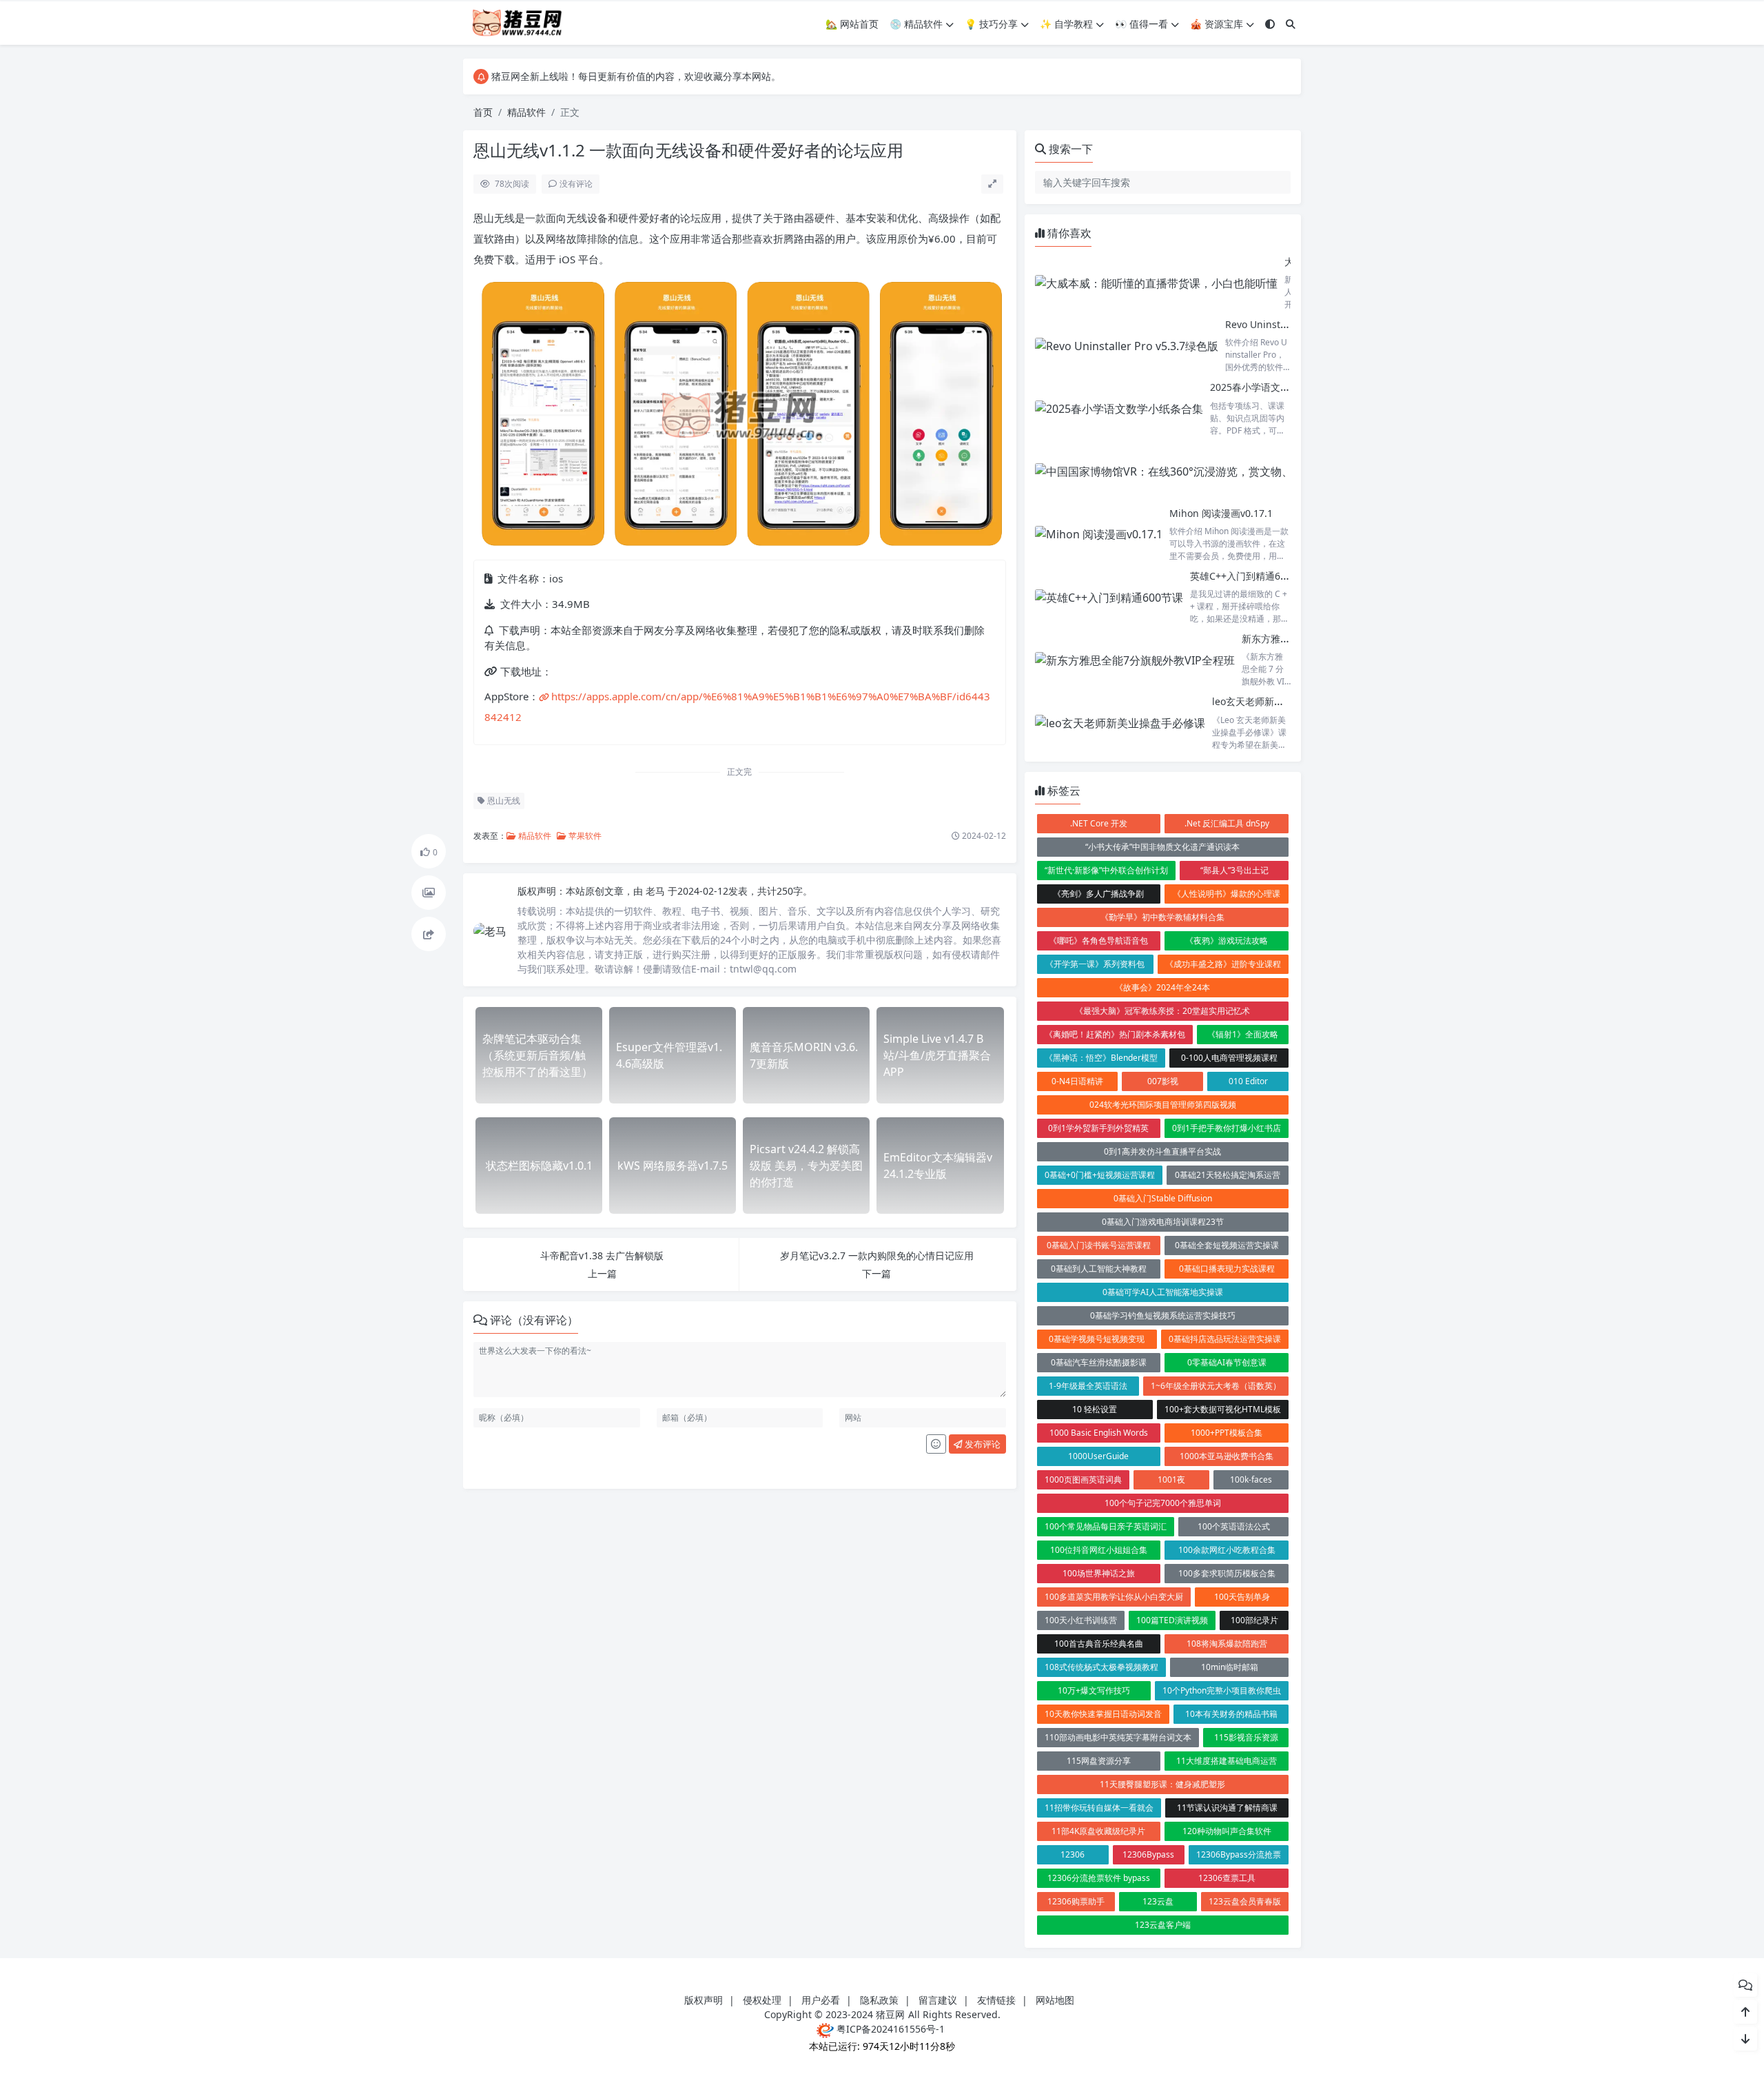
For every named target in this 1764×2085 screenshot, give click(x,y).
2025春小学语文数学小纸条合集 (1279, 387)
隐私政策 (879, 2000)
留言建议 (938, 2000)
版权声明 (704, 2000)
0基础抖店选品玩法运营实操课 (1225, 1339)
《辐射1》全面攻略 (1243, 1034)
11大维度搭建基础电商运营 (1227, 1761)
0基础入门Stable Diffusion (1163, 1198)
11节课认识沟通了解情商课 (1227, 1808)
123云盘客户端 (1163, 1925)
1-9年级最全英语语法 (1088, 1386)
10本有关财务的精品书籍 (1231, 1714)
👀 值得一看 (1141, 24)
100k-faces (1251, 1479)
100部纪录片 (1254, 1620)
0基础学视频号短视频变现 (1097, 1339)
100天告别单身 (1242, 1597)
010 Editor (1248, 1081)
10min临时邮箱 (1230, 1667)
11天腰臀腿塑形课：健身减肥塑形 (1162, 1784)
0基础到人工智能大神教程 (1099, 1269)
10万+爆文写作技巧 (1094, 1690)
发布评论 (982, 1444)
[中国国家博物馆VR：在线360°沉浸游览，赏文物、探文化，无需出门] (1208, 472)
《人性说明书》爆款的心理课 (1227, 894)
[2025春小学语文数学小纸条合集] (1119, 408)
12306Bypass (1148, 1854)
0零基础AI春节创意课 (1227, 1362)
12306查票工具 (1227, 1878)
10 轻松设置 (1095, 1409)
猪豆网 (890, 2014)
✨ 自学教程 (1066, 24)
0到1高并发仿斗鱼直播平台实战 (1162, 1151)
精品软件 (526, 112)
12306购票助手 (1076, 1901)
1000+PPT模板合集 (1227, 1433)
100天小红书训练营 (1081, 1620)
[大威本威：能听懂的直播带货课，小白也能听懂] (1156, 283)
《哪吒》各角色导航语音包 (1098, 940)
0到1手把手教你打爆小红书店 (1227, 1128)
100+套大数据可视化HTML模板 (1223, 1409)
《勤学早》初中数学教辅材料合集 (1162, 917)
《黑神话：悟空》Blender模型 (1101, 1058)
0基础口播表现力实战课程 (1227, 1269)
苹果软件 (584, 836)
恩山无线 (503, 801)
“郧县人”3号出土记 (1234, 870)
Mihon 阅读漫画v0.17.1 (1221, 513)
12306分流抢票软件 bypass (1099, 1878)
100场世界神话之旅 (1099, 1573)
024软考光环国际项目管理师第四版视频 (1163, 1105)
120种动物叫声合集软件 (1227, 1831)
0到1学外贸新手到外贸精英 (1098, 1128)
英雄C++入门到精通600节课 (1250, 576)
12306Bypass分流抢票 (1239, 1854)
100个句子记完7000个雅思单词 (1163, 1503)
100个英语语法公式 (1234, 1526)
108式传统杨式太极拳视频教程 (1101, 1667)
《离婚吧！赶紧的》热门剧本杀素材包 (1115, 1034)
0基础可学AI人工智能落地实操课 (1163, 1292)
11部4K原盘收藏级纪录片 (1098, 1831)
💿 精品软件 (916, 24)
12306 (1073, 1854)
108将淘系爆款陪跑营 (1227, 1644)
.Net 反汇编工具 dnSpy (1227, 823)
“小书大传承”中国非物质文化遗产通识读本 (1162, 847)
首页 (483, 112)
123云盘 (1158, 1901)
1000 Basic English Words (1099, 1433)
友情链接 (996, 2000)
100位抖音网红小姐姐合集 (1099, 1550)
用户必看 (821, 2000)
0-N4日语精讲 (1077, 1081)
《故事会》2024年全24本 (1162, 987)
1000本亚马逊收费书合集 (1227, 1456)
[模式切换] (1270, 24)
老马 (657, 891)
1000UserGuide (1098, 1456)
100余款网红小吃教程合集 (1227, 1550)
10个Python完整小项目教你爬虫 (1222, 1690)
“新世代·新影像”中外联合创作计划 (1106, 870)
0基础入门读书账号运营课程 (1099, 1245)
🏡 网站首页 (852, 24)
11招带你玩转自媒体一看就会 (1099, 1808)
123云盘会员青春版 (1245, 1901)
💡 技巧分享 (991, 24)
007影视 (1163, 1081)
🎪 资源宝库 (1217, 24)
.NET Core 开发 (1099, 823)
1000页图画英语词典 (1083, 1479)
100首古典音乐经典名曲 (1099, 1644)
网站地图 (1055, 2000)
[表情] (936, 1444)
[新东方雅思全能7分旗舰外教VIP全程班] (1135, 660)
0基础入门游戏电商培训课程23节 (1163, 1222)
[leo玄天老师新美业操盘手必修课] (1120, 723)
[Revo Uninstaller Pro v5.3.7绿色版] (1127, 346)
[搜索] (1291, 24)
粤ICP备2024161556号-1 (889, 2029)
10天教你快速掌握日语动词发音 (1103, 1714)
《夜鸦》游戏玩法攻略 (1227, 940)
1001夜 (1171, 1479)
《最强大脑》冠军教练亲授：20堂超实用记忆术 (1162, 1011)
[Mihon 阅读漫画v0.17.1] (1099, 535)
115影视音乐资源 (1246, 1737)
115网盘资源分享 (1099, 1761)
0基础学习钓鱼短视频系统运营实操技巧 (1163, 1315)
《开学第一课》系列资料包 (1095, 964)
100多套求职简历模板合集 (1227, 1573)
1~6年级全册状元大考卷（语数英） (1216, 1386)
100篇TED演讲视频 (1172, 1620)
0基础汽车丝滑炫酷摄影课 (1099, 1362)
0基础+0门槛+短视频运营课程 (1100, 1175)
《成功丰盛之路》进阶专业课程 (1223, 964)
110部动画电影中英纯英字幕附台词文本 (1118, 1737)
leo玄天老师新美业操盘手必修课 (1282, 701)
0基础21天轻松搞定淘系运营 (1228, 1175)
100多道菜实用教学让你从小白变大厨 (1114, 1597)
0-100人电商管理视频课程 (1229, 1058)
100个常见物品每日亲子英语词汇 (1106, 1526)
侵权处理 (762, 2000)
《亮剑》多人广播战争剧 (1098, 894)
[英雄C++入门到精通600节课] (1109, 597)
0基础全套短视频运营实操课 (1227, 1245)
